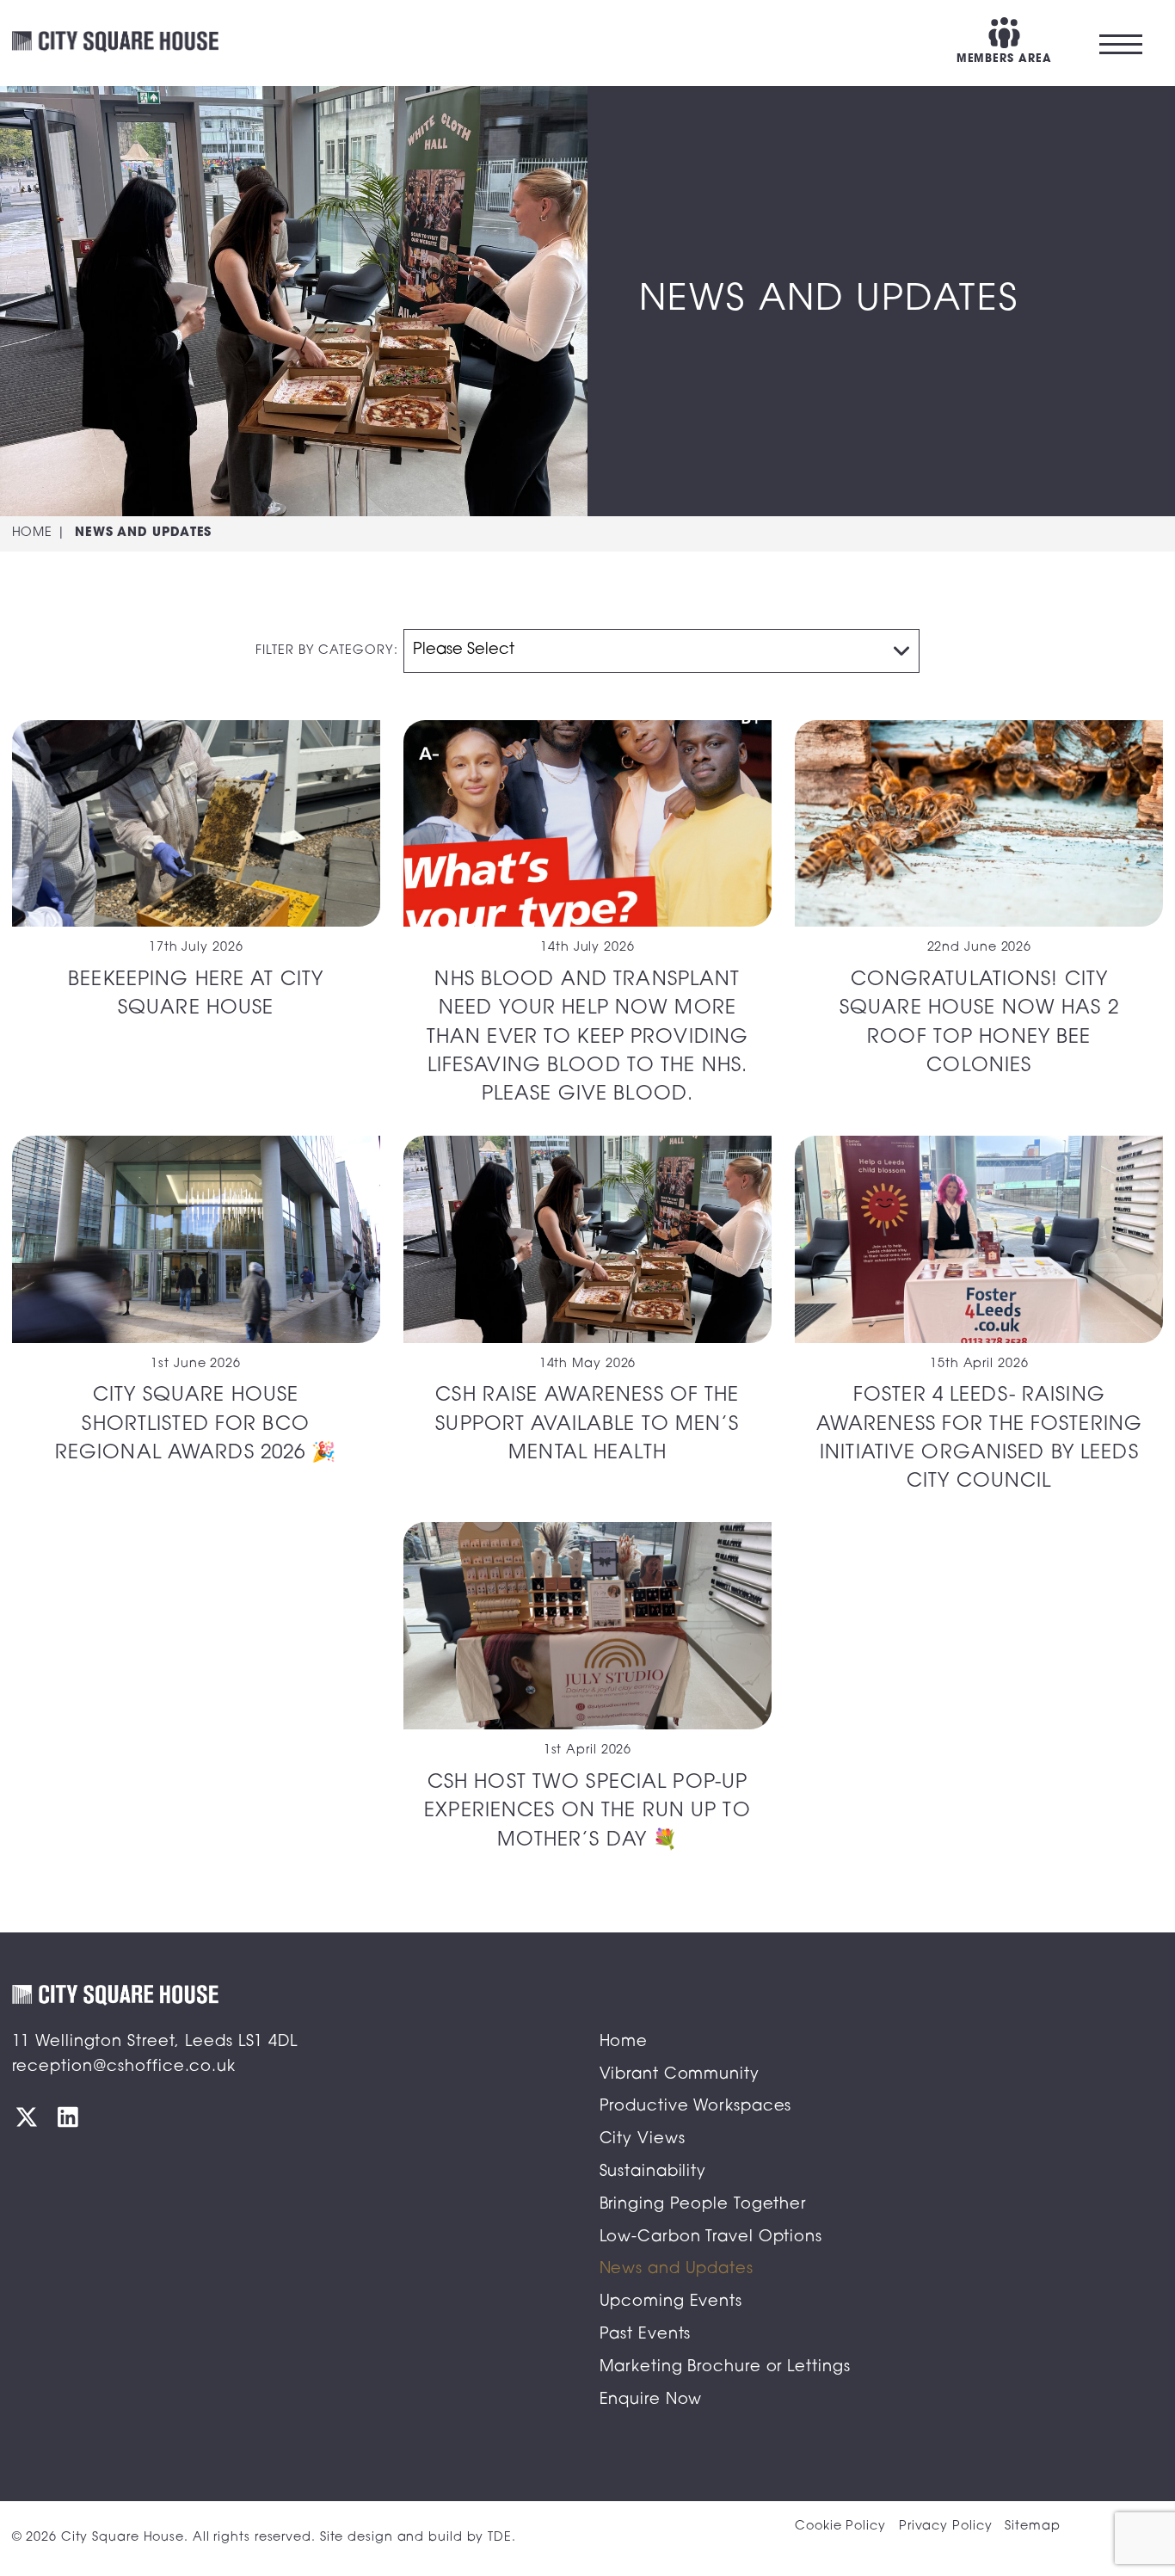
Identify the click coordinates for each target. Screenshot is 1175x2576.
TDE (500, 2538)
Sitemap (1032, 2527)
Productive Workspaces (696, 2107)
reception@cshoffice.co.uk (124, 2068)
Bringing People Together (703, 2205)
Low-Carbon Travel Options (711, 2238)
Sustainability (653, 2172)
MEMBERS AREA (1004, 59)
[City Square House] (115, 43)
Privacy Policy (946, 2527)
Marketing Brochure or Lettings (725, 2368)
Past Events (646, 2335)
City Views (643, 2140)
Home (33, 533)
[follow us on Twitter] (27, 2117)
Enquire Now (651, 2400)
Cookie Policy (840, 2527)
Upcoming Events (671, 2302)
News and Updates (677, 2270)
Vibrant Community (680, 2075)
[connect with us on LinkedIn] (68, 2117)
